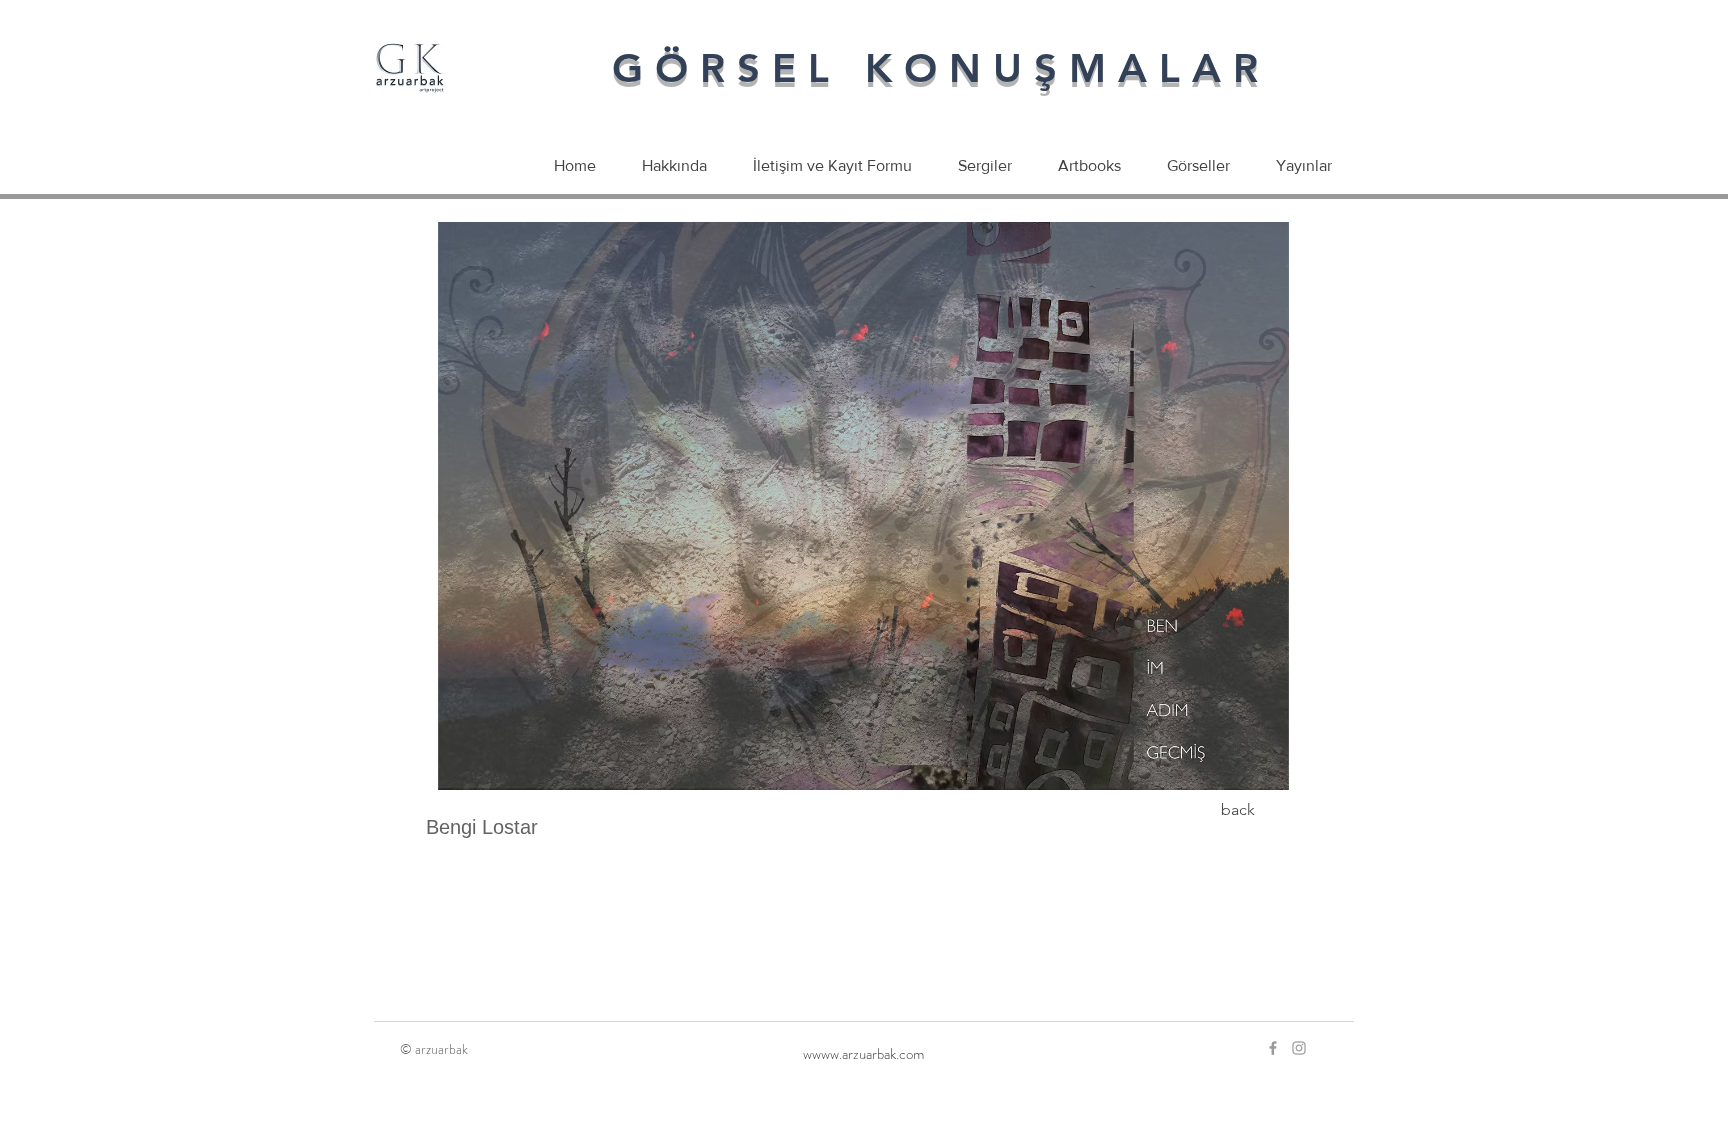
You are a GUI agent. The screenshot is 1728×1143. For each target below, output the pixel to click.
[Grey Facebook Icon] (1273, 1048)
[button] (863, 506)
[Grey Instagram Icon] (1299, 1048)
